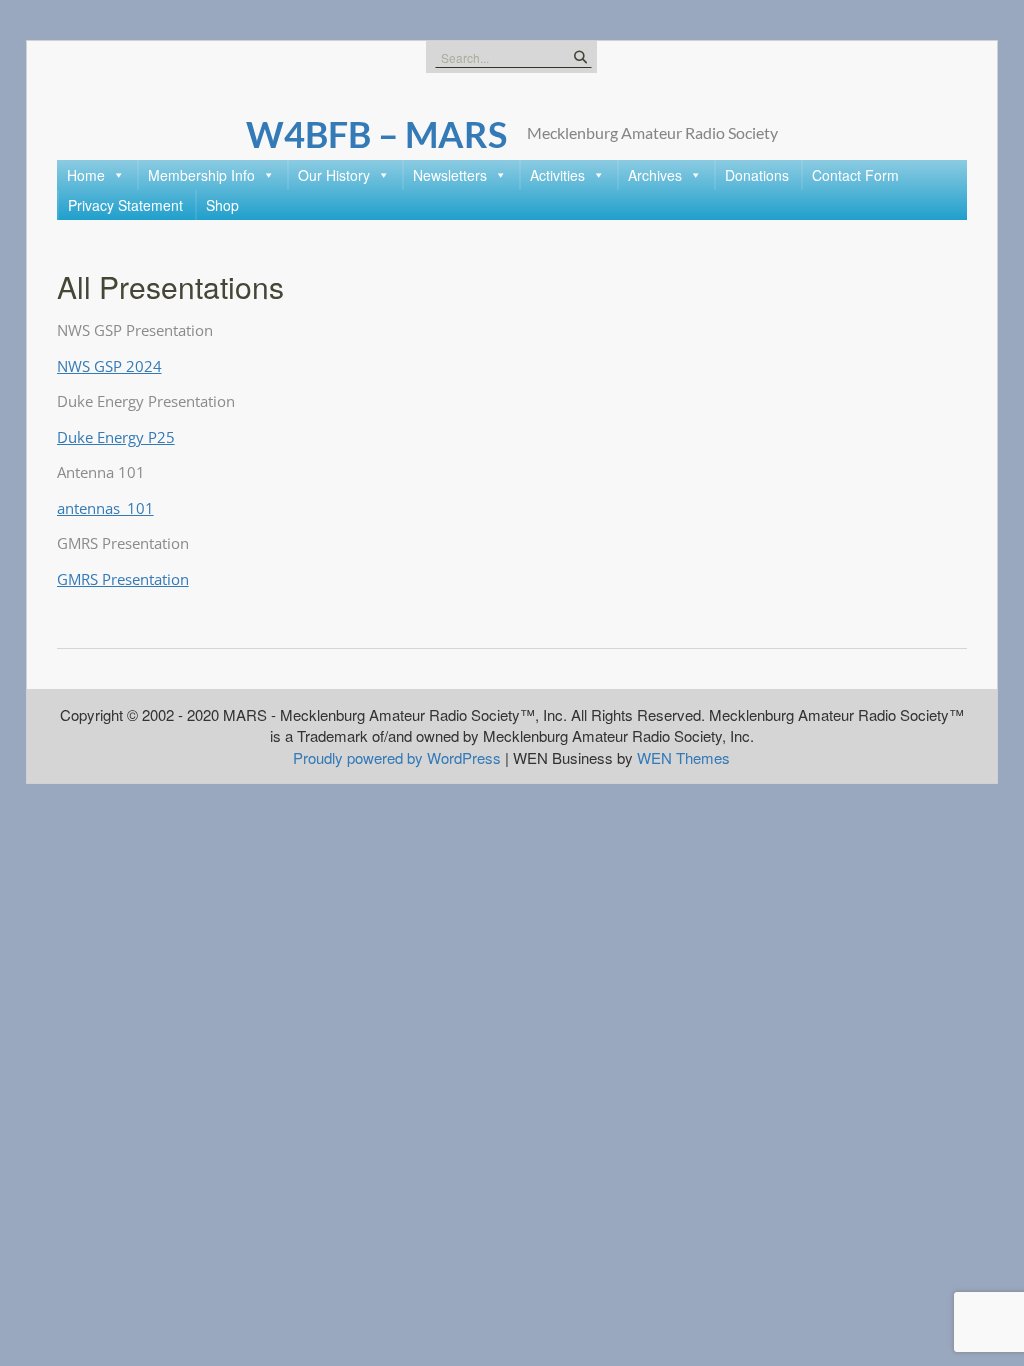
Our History (334, 175)
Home (86, 175)
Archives (655, 175)
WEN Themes (683, 757)
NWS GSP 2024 (109, 366)
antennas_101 (105, 508)
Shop (222, 205)
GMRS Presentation (123, 579)
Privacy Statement (125, 205)
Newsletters (450, 175)
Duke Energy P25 (116, 437)
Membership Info (201, 175)
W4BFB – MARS (376, 134)
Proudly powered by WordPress (397, 757)
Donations (757, 175)
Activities (557, 175)
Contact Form (855, 175)
